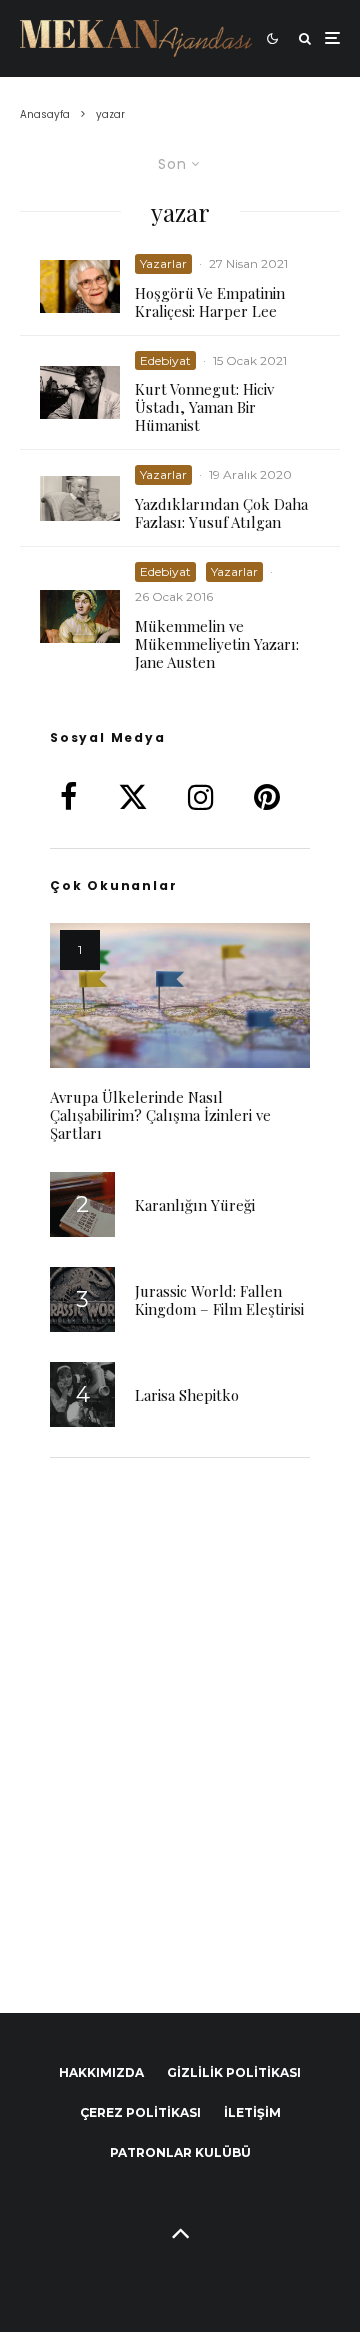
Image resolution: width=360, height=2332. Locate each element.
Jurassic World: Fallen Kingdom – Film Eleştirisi (219, 1300)
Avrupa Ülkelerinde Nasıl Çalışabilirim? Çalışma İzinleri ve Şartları (160, 1115)
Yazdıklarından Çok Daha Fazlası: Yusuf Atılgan (221, 513)
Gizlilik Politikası (234, 2072)
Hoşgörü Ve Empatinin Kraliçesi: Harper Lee (210, 302)
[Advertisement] (180, 1718)
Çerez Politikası (140, 2112)
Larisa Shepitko (187, 1395)
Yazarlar (163, 263)
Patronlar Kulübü (180, 2152)
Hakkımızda (101, 2072)
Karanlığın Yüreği (195, 1205)
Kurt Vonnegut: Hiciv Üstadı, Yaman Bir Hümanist (204, 407)
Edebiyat (165, 360)
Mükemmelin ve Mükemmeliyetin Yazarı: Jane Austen (217, 644)
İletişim (252, 2112)
